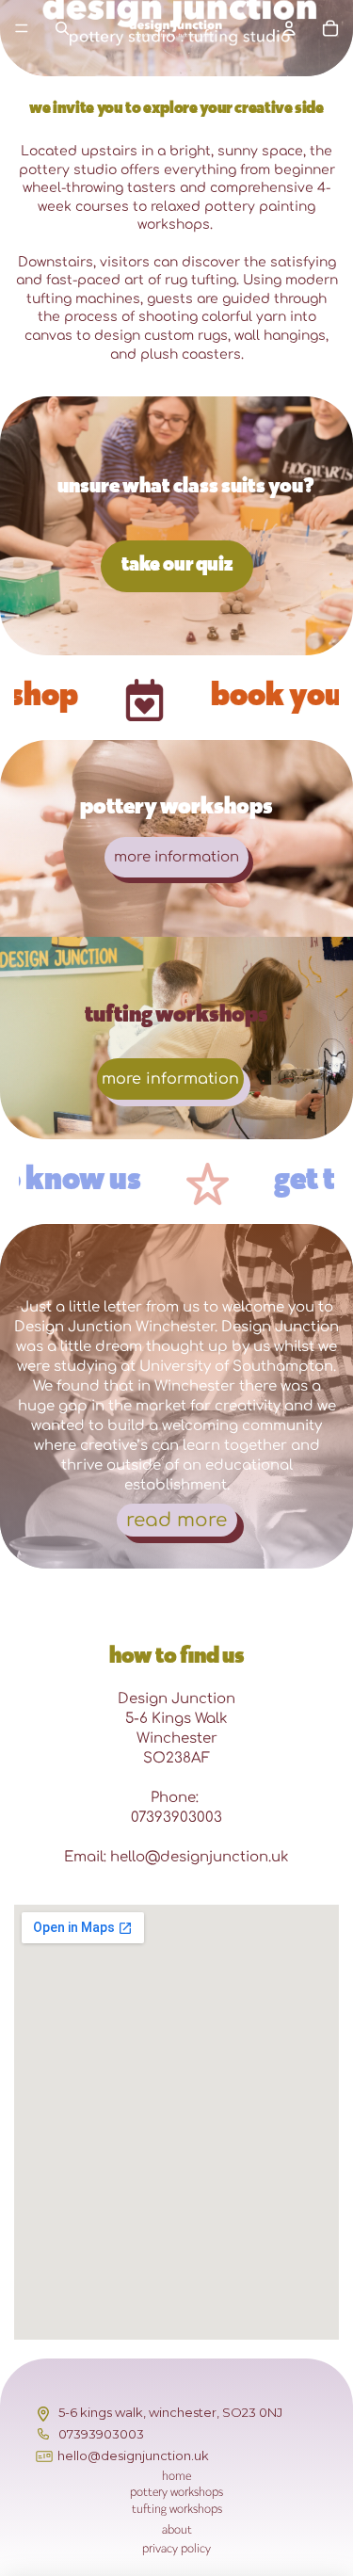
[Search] (62, 28)
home (176, 2476)
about (177, 2529)
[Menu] (22, 28)
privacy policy (176, 2548)
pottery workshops (176, 2492)
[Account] (289, 28)
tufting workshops (177, 2509)
